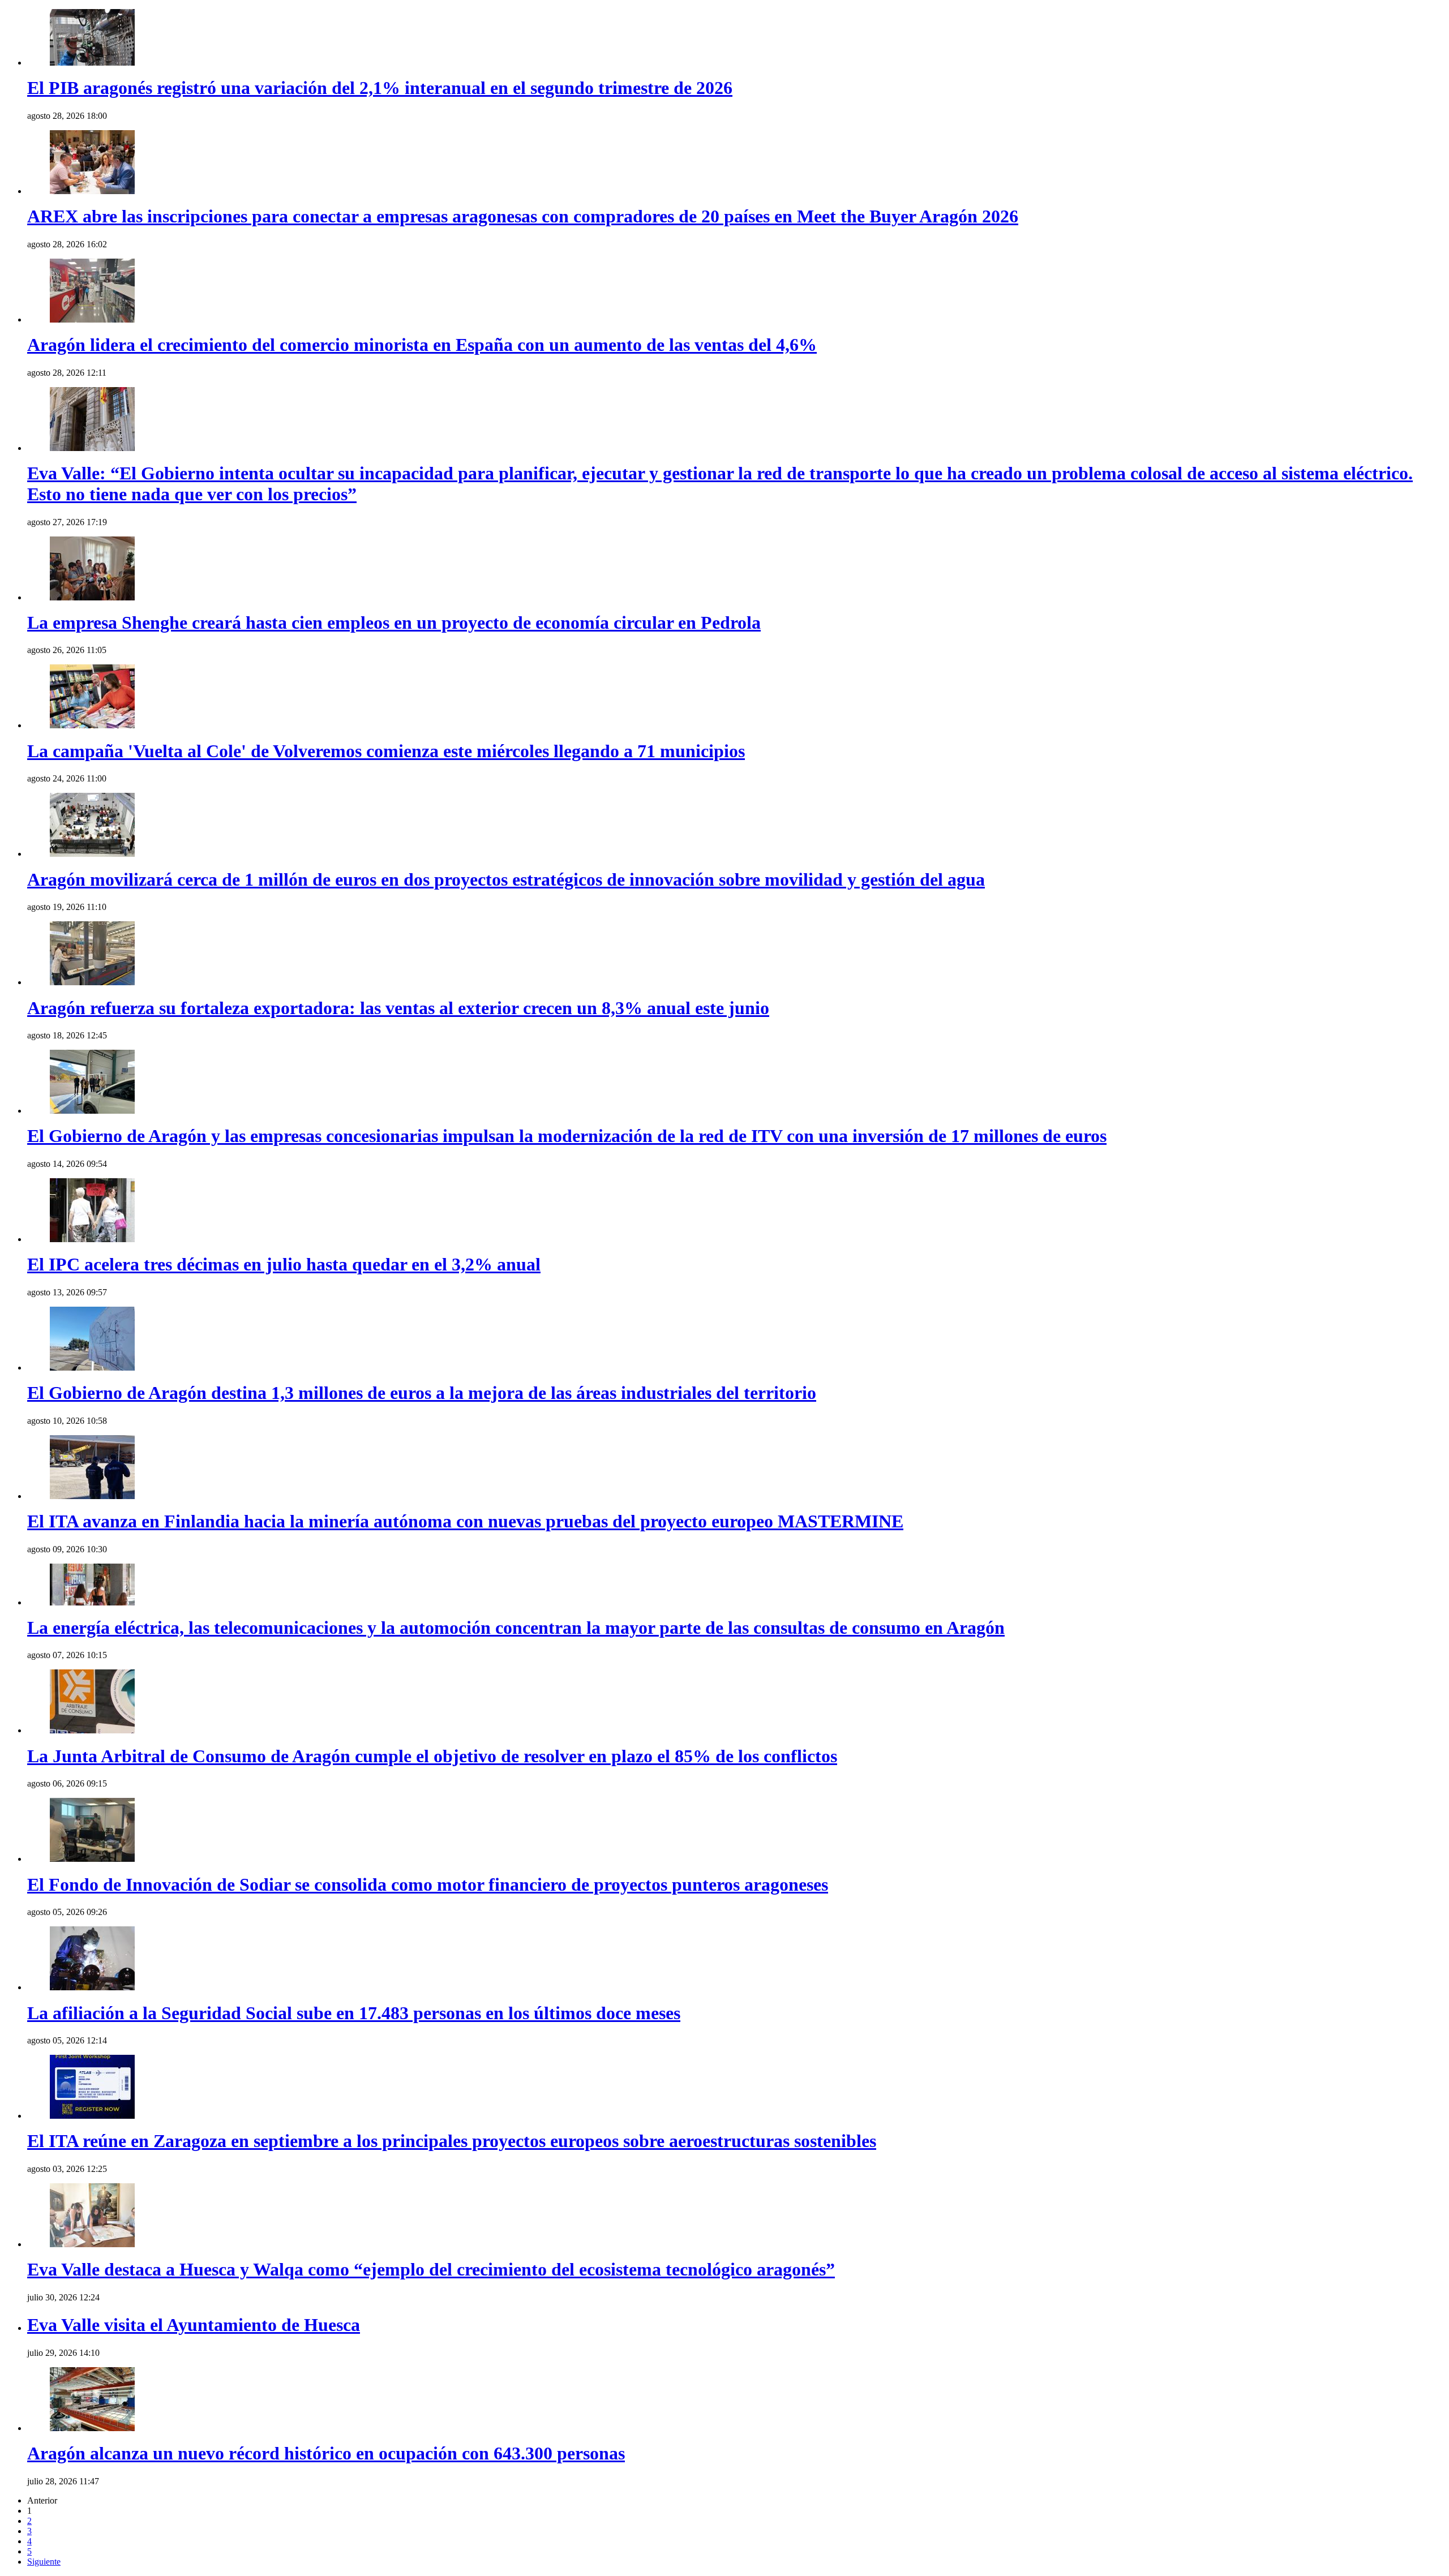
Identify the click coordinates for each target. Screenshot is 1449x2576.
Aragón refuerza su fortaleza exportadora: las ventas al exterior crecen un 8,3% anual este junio (398, 1008)
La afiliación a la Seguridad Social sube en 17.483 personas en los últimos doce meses (354, 2013)
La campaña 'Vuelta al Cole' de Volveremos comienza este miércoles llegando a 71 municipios (386, 751)
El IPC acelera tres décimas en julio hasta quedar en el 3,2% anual (284, 1264)
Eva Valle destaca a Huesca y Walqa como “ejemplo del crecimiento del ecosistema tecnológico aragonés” (431, 2269)
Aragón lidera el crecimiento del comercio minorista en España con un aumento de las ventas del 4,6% (422, 345)
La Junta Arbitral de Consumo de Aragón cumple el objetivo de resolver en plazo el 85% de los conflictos (432, 1756)
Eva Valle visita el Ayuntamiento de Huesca (194, 2325)
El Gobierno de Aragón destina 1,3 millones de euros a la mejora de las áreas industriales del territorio (422, 1393)
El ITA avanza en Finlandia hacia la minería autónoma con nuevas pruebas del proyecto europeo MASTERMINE (465, 1521)
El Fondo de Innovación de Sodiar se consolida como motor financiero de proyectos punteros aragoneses (428, 1884)
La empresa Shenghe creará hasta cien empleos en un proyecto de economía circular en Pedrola (394, 622)
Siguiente (44, 2562)
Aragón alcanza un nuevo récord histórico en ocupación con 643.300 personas (326, 2453)
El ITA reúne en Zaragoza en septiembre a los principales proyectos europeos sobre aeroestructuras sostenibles (452, 2141)
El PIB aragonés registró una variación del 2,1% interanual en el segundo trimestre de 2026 (380, 88)
